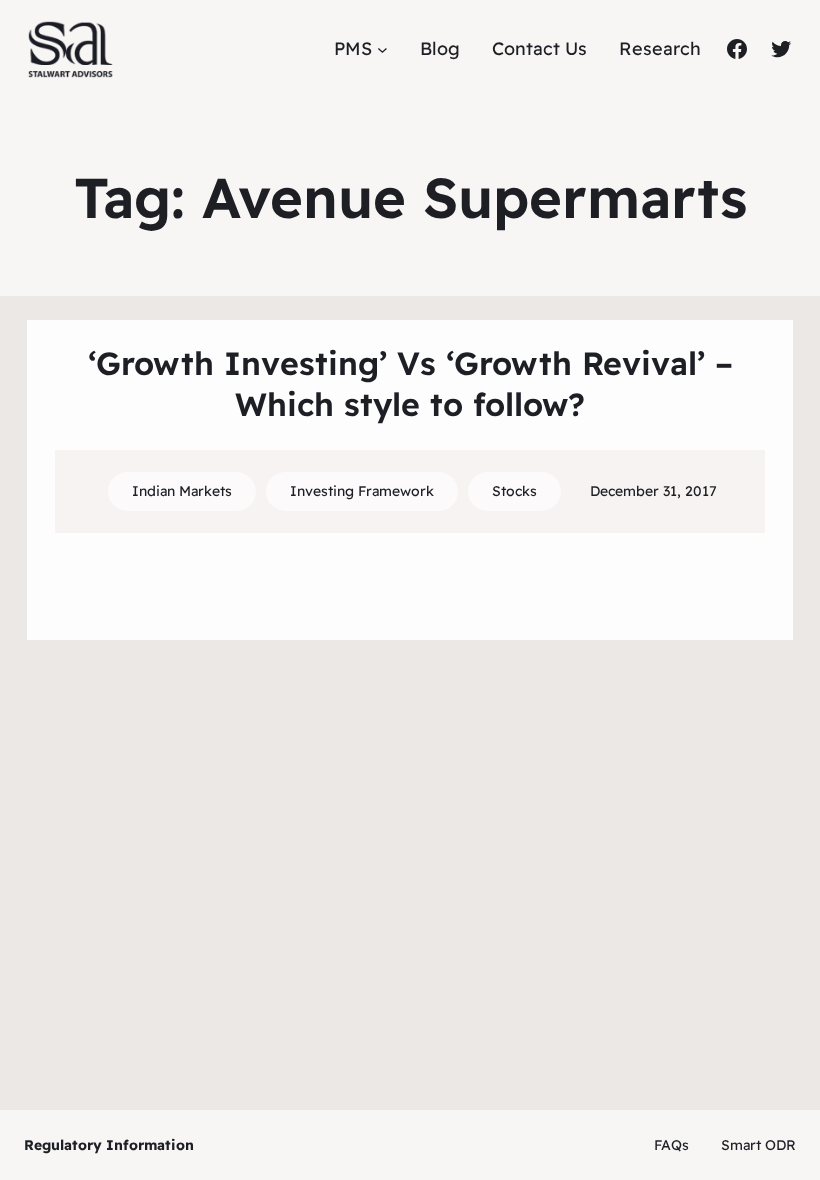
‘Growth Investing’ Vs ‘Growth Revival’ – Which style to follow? (410, 384)
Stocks (514, 491)
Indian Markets (182, 491)
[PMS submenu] (382, 49)
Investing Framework (362, 491)
